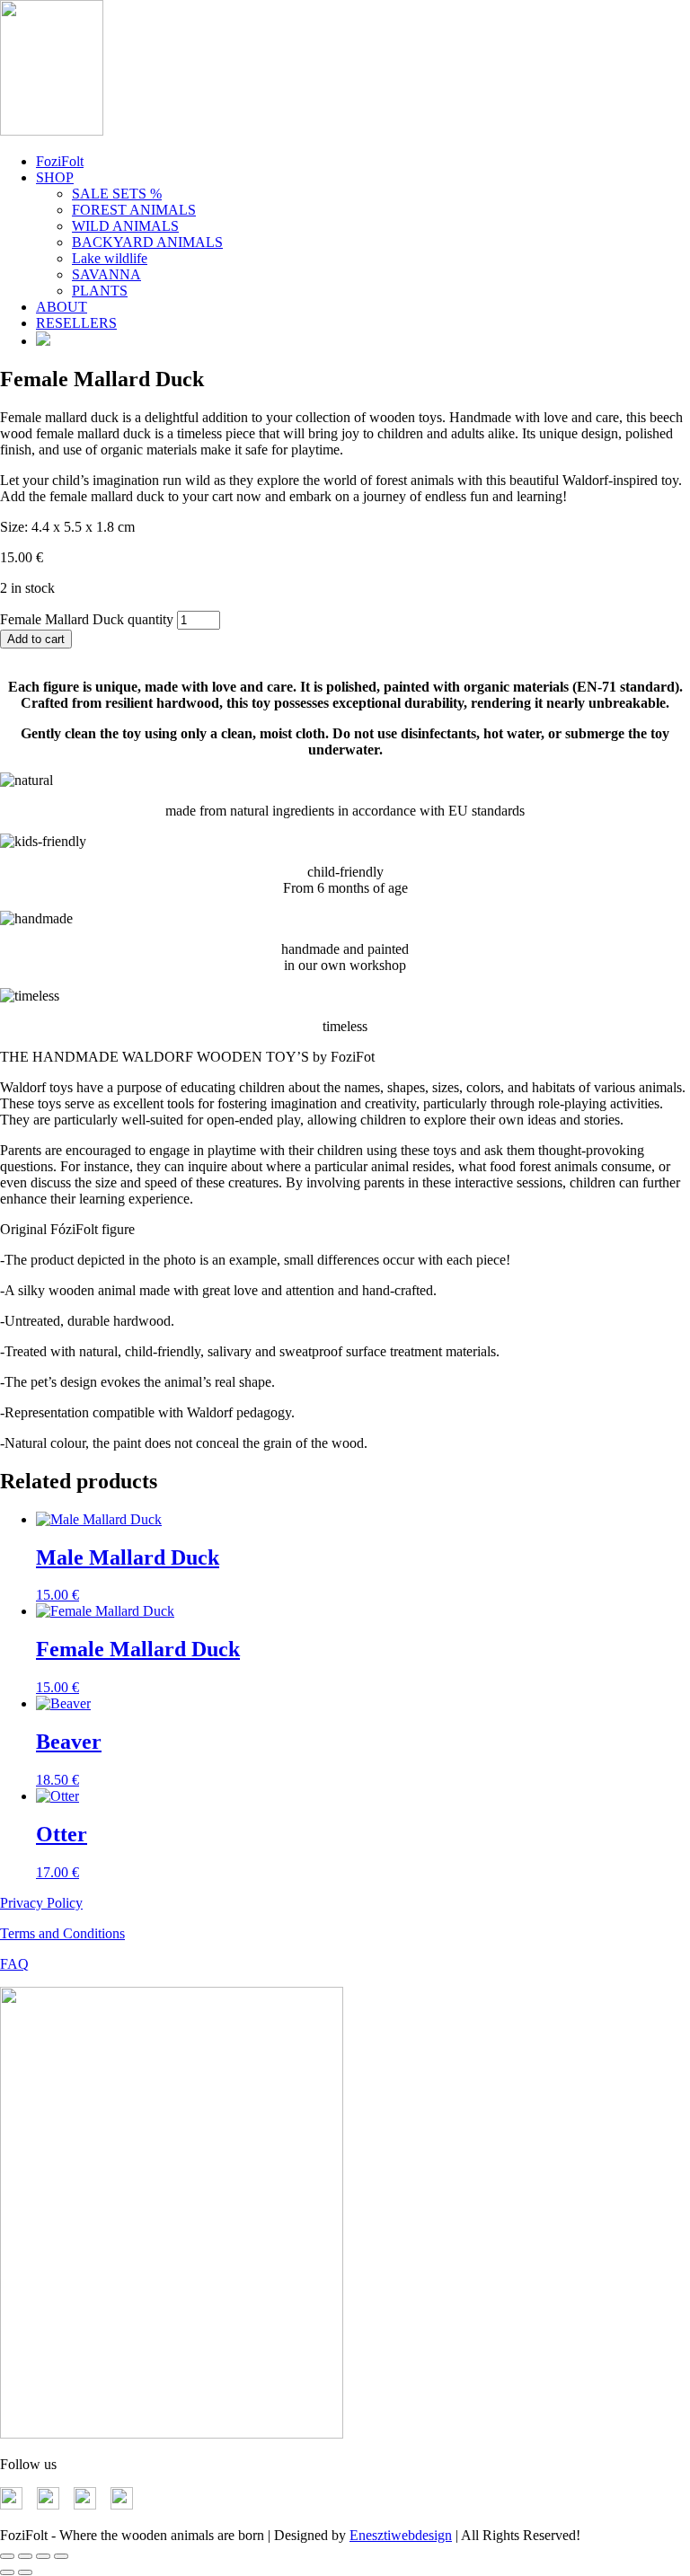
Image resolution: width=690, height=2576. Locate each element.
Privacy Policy (41, 1903)
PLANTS (100, 291)
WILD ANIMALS (125, 226)
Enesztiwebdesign (401, 2535)
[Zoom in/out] (7, 2556)
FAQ (14, 1964)
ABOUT (62, 307)
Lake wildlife (110, 258)
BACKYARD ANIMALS (147, 242)
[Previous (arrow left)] (7, 2572)
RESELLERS (76, 323)
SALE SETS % (117, 194)
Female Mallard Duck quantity (87, 619)
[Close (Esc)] (61, 2556)
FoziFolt (60, 161)
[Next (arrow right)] (25, 2572)
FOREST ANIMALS (134, 210)
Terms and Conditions (62, 1933)
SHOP (55, 177)
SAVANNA (106, 274)
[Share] (43, 2556)
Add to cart (36, 639)
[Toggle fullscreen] (25, 2556)
